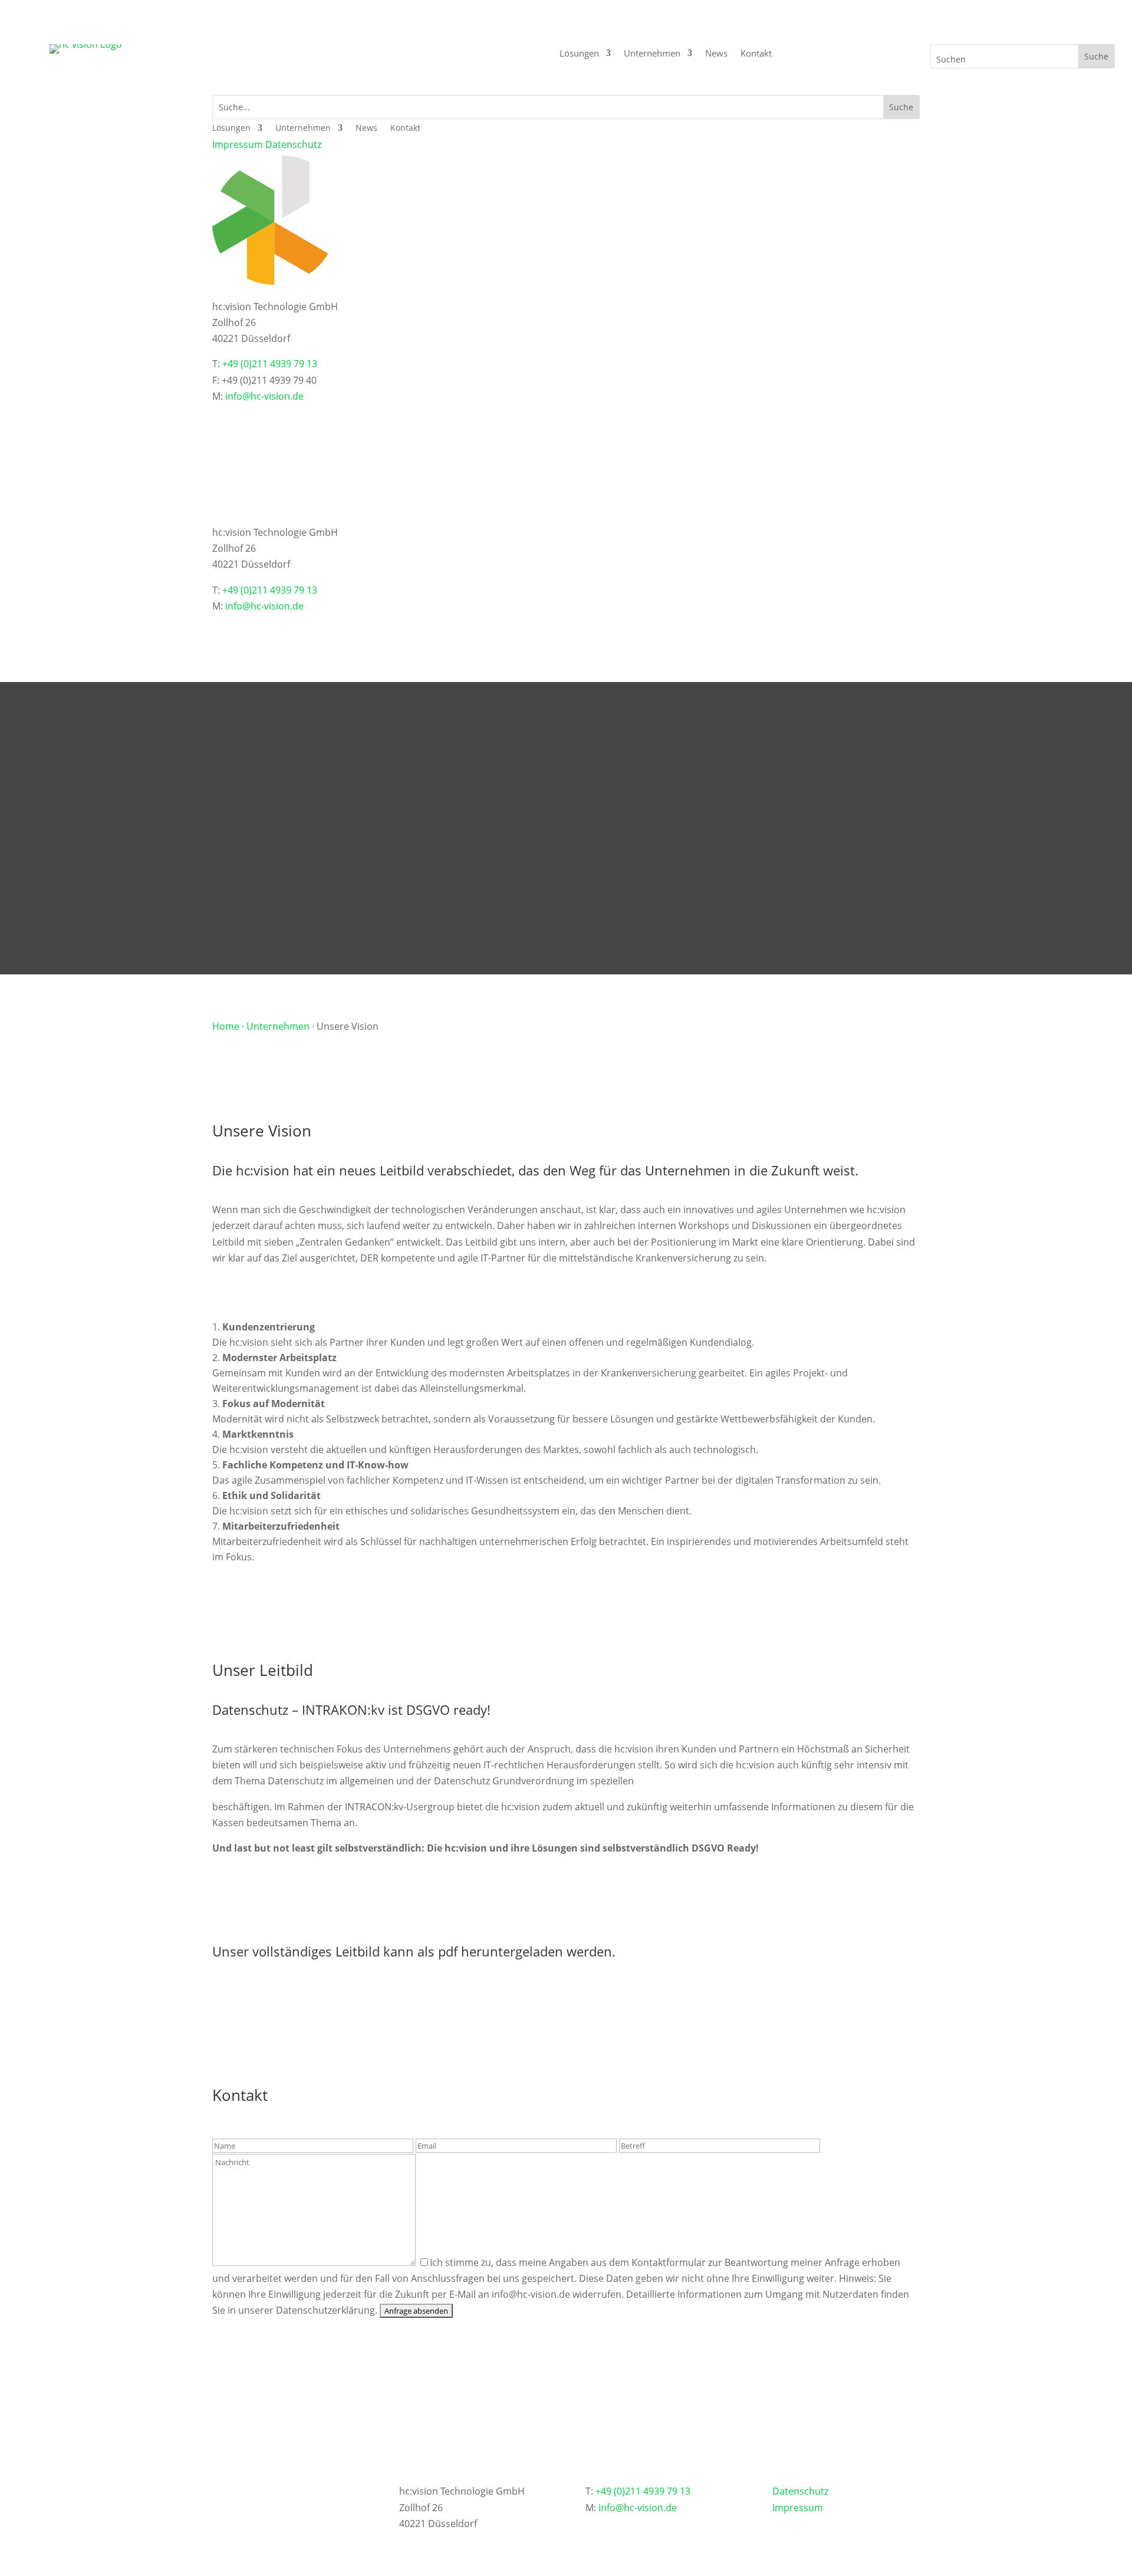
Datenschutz (293, 144)
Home (226, 1026)
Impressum (238, 144)
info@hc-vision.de (264, 396)
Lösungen (579, 54)
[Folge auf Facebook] (321, 418)
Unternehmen (652, 54)
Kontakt (756, 54)
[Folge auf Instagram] (353, 418)
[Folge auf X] (289, 418)
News (716, 54)
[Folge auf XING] (226, 418)
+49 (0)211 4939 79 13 (270, 364)
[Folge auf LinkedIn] (258, 418)
